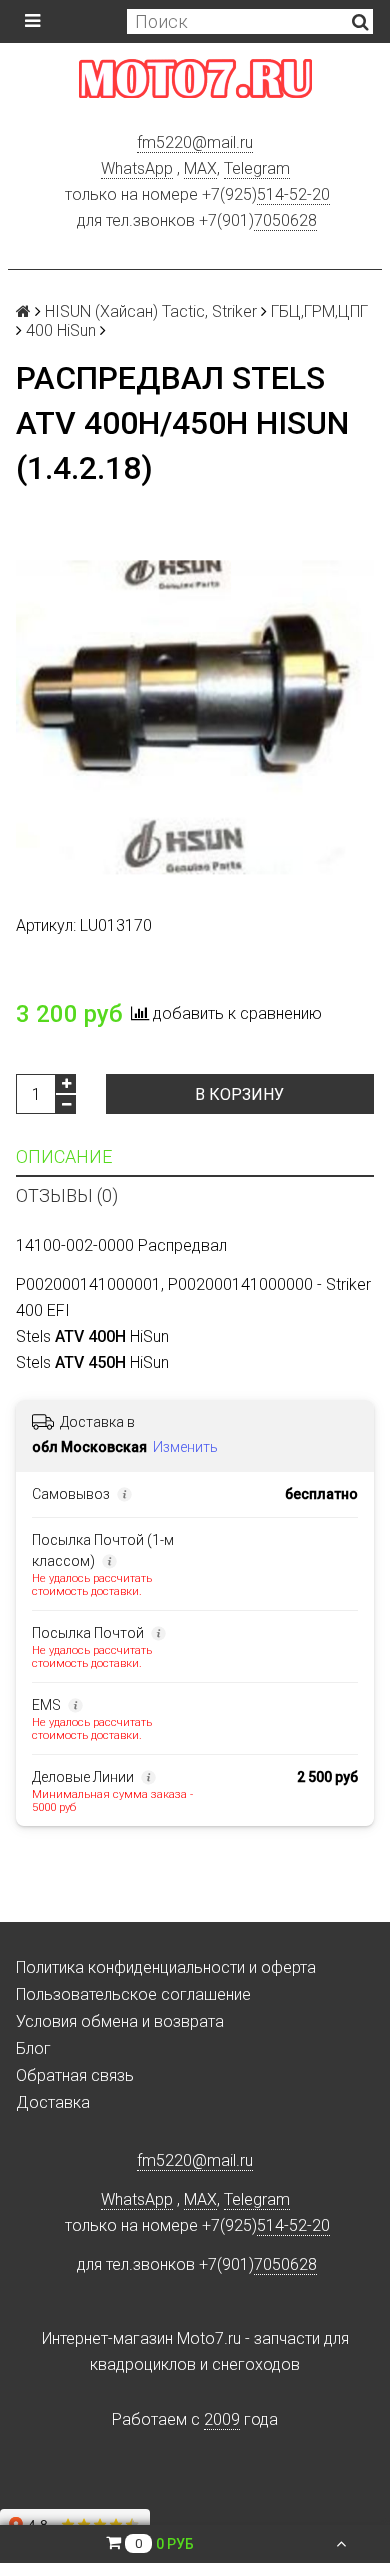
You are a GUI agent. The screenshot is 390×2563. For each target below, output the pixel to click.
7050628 (285, 220)
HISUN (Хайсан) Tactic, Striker (151, 311)
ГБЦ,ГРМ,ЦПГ (319, 311)
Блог (33, 2048)
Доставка (53, 2102)
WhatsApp (137, 168)
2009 (222, 2419)
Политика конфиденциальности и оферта (166, 1967)
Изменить (185, 1447)
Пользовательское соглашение (133, 1994)
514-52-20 (293, 194)
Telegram (257, 168)
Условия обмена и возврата (120, 2021)
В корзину (239, 1094)
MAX (200, 168)
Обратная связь (75, 2075)
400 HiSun (61, 330)
